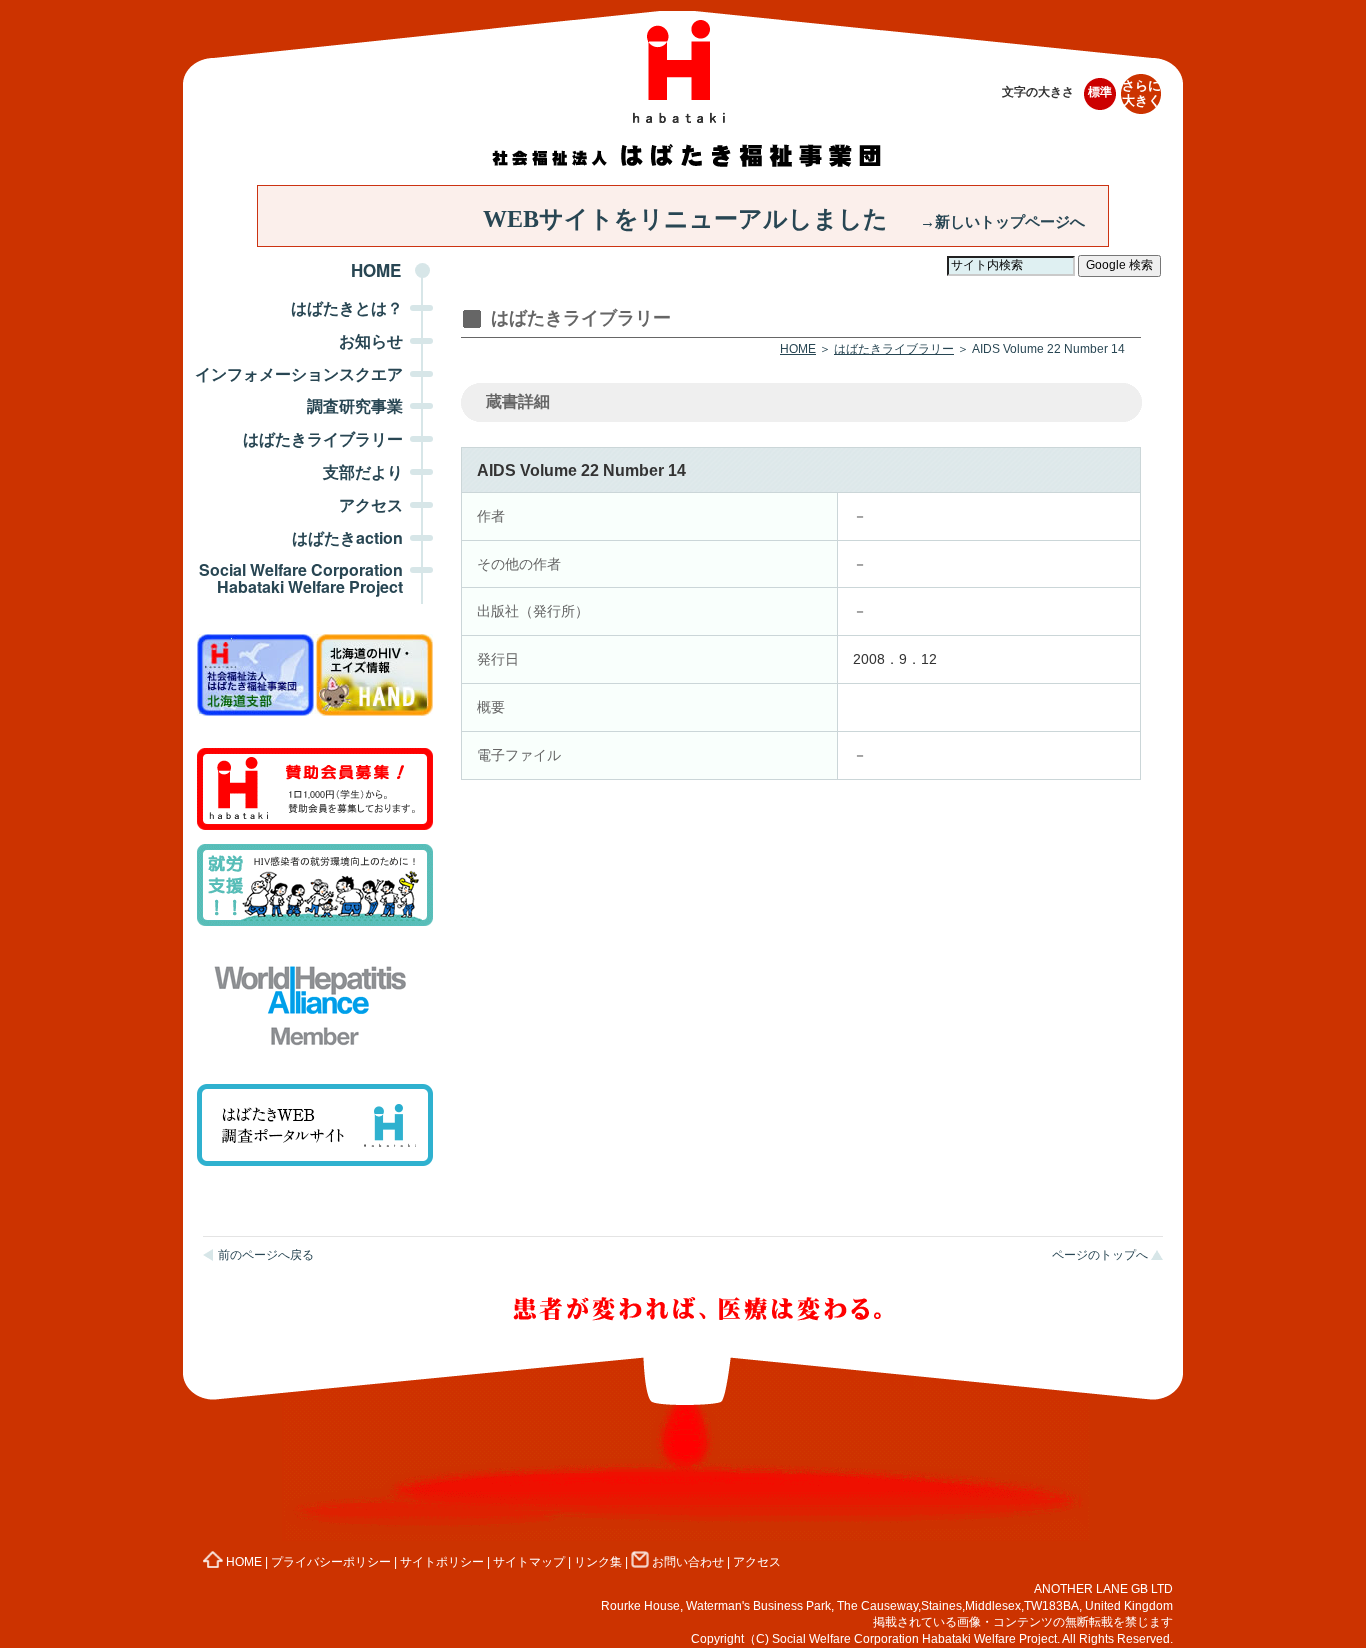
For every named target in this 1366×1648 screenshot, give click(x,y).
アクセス (371, 504)
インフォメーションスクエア (299, 373)
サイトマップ (529, 1562)
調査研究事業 (355, 405)
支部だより (363, 471)
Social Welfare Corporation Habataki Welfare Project (301, 578)
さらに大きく (1141, 93)
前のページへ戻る (266, 1255)
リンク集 (598, 1562)
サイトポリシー (442, 1562)
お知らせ (371, 340)
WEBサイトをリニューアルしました (784, 219)
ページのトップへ (1100, 1255)
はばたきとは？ (347, 307)
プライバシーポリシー (331, 1562)
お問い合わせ (688, 1562)
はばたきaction (347, 537)
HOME (376, 270)
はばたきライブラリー (323, 438)
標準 (1100, 92)
